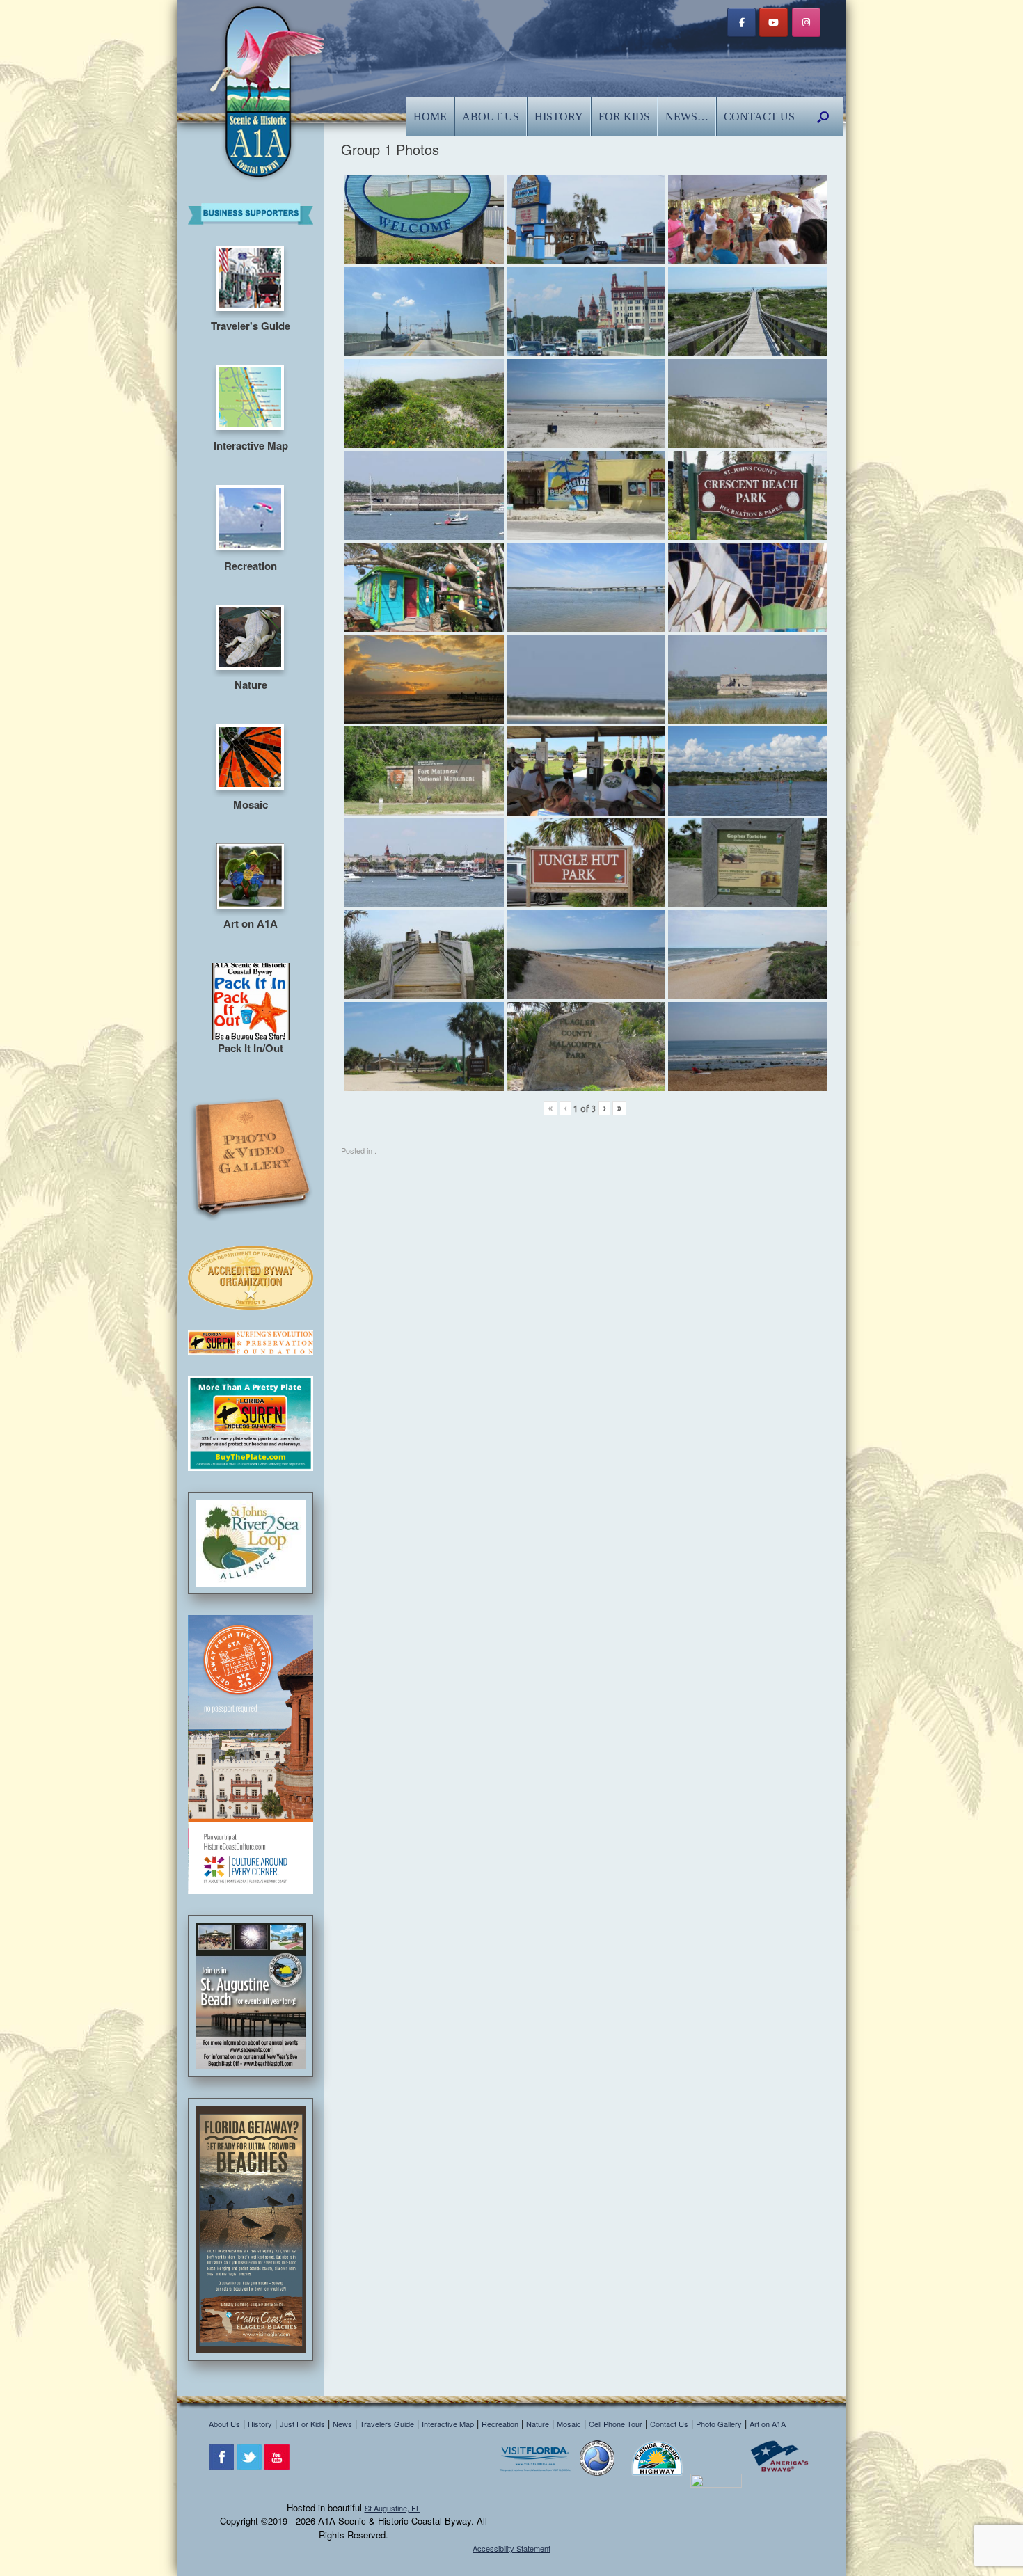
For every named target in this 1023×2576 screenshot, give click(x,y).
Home (430, 117)
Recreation (500, 2424)
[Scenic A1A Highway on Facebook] (742, 22)
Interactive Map (448, 2424)
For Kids (624, 117)
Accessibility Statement (511, 2548)
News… (687, 117)
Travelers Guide (387, 2424)
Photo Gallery (719, 2424)
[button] (823, 117)
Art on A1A (768, 2424)
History (559, 117)
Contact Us (759, 117)
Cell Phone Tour (616, 2424)
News (342, 2424)
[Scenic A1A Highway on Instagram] (806, 22)
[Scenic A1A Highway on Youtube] (774, 22)
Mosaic (569, 2424)
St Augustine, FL (392, 2508)
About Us (491, 117)
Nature (538, 2424)
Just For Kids (302, 2424)
